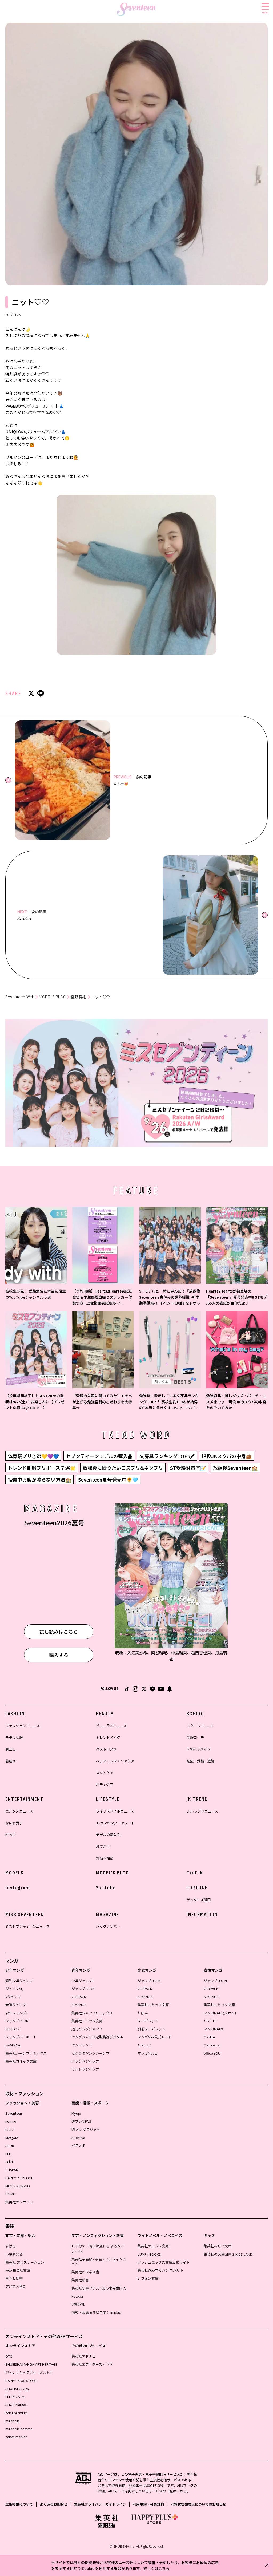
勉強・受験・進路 (200, 1761)
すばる (11, 2246)
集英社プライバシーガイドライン (100, 2504)
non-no (11, 2121)
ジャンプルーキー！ (21, 2037)
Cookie (209, 2037)
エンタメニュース (19, 1811)
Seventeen (14, 2113)
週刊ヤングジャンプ (87, 2029)
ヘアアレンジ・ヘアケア (115, 1761)
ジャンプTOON (17, 2021)
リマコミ (144, 2045)
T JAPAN (12, 2170)
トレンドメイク (108, 1737)
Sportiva (78, 2138)
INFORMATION (202, 1915)
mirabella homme (19, 2429)
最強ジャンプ (16, 2005)
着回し (11, 1749)
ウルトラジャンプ (85, 2069)
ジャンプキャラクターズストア (29, 2372)
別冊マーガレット (151, 2029)
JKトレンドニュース (202, 1811)
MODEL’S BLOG (53, 997)
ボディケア (105, 1784)
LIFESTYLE (108, 1799)
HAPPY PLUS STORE (21, 2380)
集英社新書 (80, 2280)
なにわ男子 (14, 1823)
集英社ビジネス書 (85, 2272)
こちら (164, 2568)
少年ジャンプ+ (17, 2013)
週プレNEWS (81, 2121)
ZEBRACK (13, 2029)
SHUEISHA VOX (17, 2388)
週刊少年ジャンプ (19, 1981)
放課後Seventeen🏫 (235, 1468)
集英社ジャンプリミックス (26, 2053)
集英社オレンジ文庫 (153, 2246)
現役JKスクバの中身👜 (227, 1456)
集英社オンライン (19, 2202)
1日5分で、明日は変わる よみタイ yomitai (98, 2248)
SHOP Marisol (16, 2404)
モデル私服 (14, 1737)
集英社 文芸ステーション (25, 2262)
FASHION (15, 1714)
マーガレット (148, 2021)
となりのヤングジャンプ (90, 2053)
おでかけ (103, 1846)
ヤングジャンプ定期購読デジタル (97, 2037)
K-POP (11, 1835)
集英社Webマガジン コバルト (160, 2270)
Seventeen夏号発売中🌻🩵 (108, 1479)
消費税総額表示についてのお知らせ (198, 2504)
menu (265, 12)
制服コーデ (195, 1737)
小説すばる (14, 2254)
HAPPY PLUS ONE (19, 2178)
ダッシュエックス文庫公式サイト (164, 2262)
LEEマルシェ (15, 2396)
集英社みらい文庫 (218, 2246)
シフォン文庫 (148, 2278)
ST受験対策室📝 (188, 1468)
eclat (9, 2162)
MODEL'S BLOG (113, 1873)
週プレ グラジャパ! (86, 2130)
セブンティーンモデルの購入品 (99, 1456)
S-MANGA (13, 2045)
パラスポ (78, 2146)
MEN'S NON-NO (18, 2186)
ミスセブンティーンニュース (27, 1926)
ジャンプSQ (15, 1989)
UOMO (11, 2194)
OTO (9, 2356)
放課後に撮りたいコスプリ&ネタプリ (123, 1468)
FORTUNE (197, 1888)
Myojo (76, 2113)
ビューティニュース (111, 1726)
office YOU (212, 2053)
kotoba (77, 2296)
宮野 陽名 (79, 997)
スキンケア (105, 1773)
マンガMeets (147, 2053)
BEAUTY (105, 1714)
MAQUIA (12, 2138)
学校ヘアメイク (199, 1749)
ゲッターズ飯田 (199, 1900)
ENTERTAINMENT (24, 1799)
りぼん (143, 2013)
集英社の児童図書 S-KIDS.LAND (228, 2254)
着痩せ (11, 1761)
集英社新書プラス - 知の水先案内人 (99, 2288)
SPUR (10, 2146)
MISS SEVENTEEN (25, 1915)
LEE (8, 2154)
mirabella (13, 2421)
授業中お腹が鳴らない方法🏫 (39, 1479)
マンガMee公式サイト (155, 2037)
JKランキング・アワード (115, 1823)
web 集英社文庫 (18, 2270)
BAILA (10, 2130)
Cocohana (212, 2045)
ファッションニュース (23, 1726)
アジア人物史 (16, 2286)
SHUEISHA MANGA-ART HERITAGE (31, 2364)
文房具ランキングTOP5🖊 (167, 1456)
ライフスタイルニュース (115, 1811)
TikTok (195, 1873)
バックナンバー (108, 1926)
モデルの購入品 (108, 1835)
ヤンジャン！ (82, 2045)
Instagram (18, 1888)
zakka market (16, 2437)
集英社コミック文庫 (21, 2061)
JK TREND (197, 1799)
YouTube (106, 1888)
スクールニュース (200, 1726)
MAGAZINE (108, 1915)
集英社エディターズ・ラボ (92, 2364)
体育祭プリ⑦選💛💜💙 (33, 1456)
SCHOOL (196, 1714)
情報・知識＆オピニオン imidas (96, 2312)
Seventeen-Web (20, 997)
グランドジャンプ (85, 2061)
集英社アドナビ (84, 2356)
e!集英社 (78, 2304)
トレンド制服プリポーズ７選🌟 (42, 1468)
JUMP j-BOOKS (149, 2254)
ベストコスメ (106, 1749)
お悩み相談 (105, 1858)
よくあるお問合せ (54, 2504)
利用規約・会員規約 (148, 2504)
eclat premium (17, 2413)
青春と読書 (14, 2278)
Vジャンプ (13, 1997)
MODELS (15, 1873)
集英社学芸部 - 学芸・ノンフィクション (99, 2261)
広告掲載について (19, 2504)
